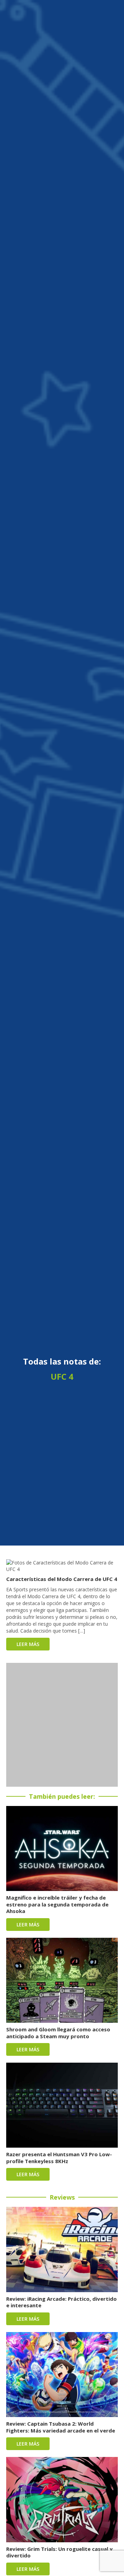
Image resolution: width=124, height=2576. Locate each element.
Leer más (28, 1644)
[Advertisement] (62, 1725)
